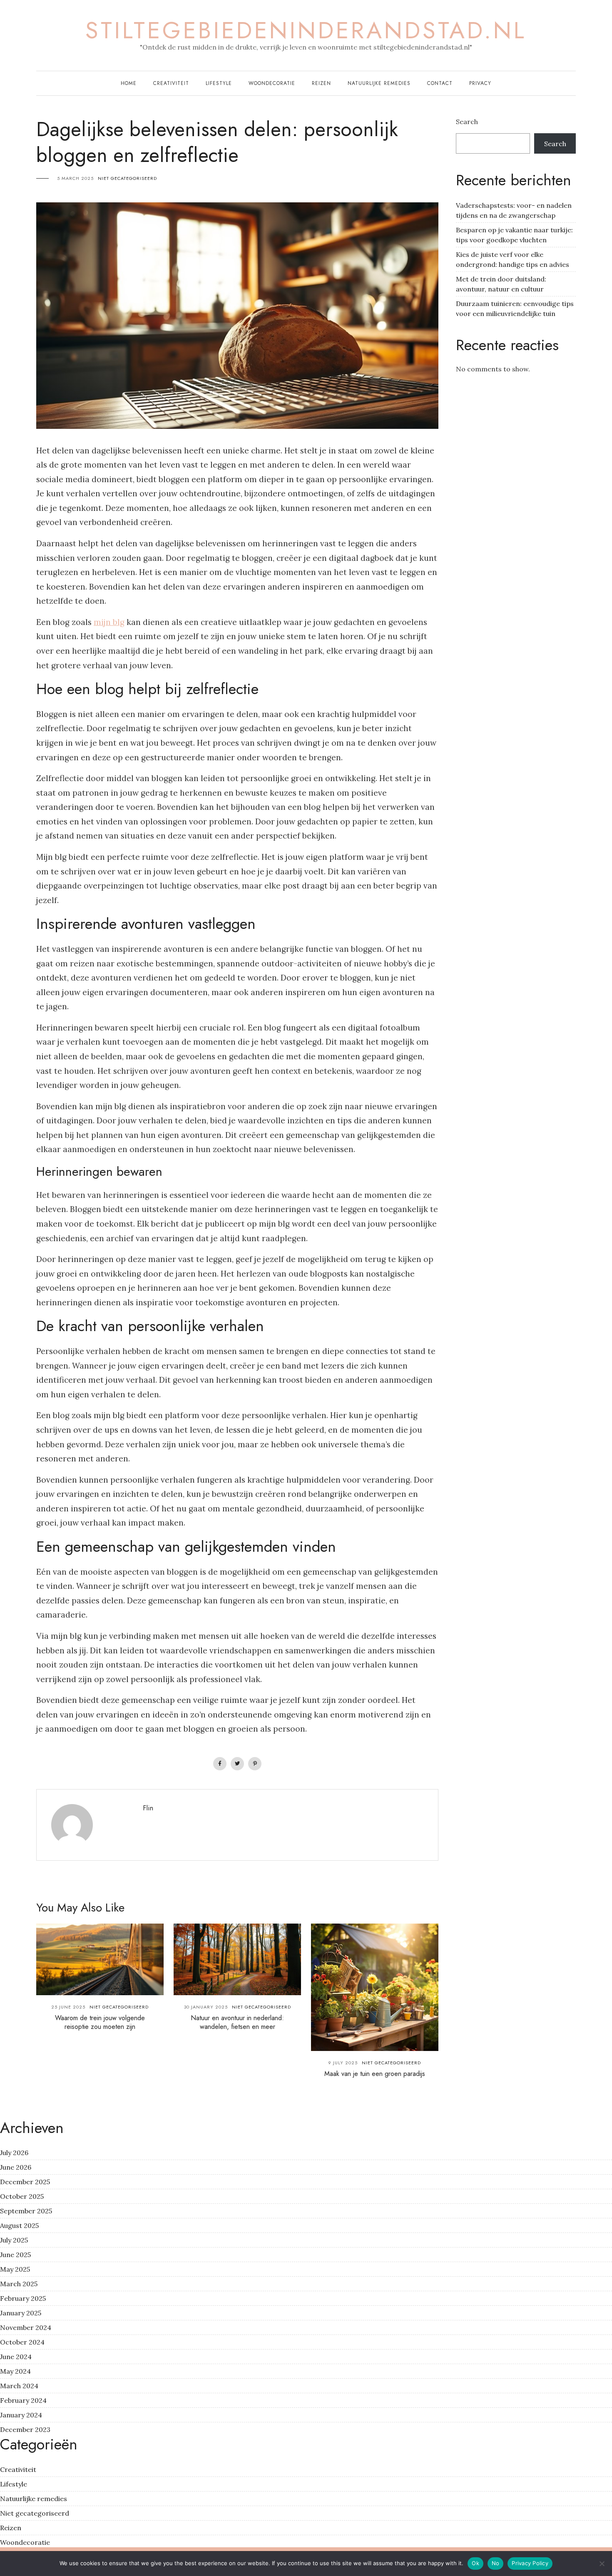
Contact (440, 83)
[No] (602, 2564)
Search (467, 122)
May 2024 (15, 2371)
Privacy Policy (530, 2563)
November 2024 (26, 2327)
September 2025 (26, 2211)
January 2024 (21, 2415)
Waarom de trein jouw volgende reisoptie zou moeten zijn (100, 2022)
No (496, 2563)
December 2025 (25, 2182)
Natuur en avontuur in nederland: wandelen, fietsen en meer (237, 2022)
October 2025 (22, 2196)
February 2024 (23, 2400)
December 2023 (25, 2429)
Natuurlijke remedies (379, 83)
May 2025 (15, 2269)
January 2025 (21, 2313)
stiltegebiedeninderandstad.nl (306, 30)
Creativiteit (171, 83)
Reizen (321, 83)
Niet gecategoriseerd (127, 178)
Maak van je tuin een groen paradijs (375, 2074)
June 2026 (16, 2167)
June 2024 (16, 2357)
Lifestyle (219, 83)
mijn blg (109, 622)
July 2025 (14, 2240)
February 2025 (23, 2298)
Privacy (480, 83)
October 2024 (22, 2342)
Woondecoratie (272, 83)
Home (129, 83)
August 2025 (19, 2225)
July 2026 (14, 2153)
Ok (475, 2563)
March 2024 (19, 2386)
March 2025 (19, 2284)
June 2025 (15, 2255)
